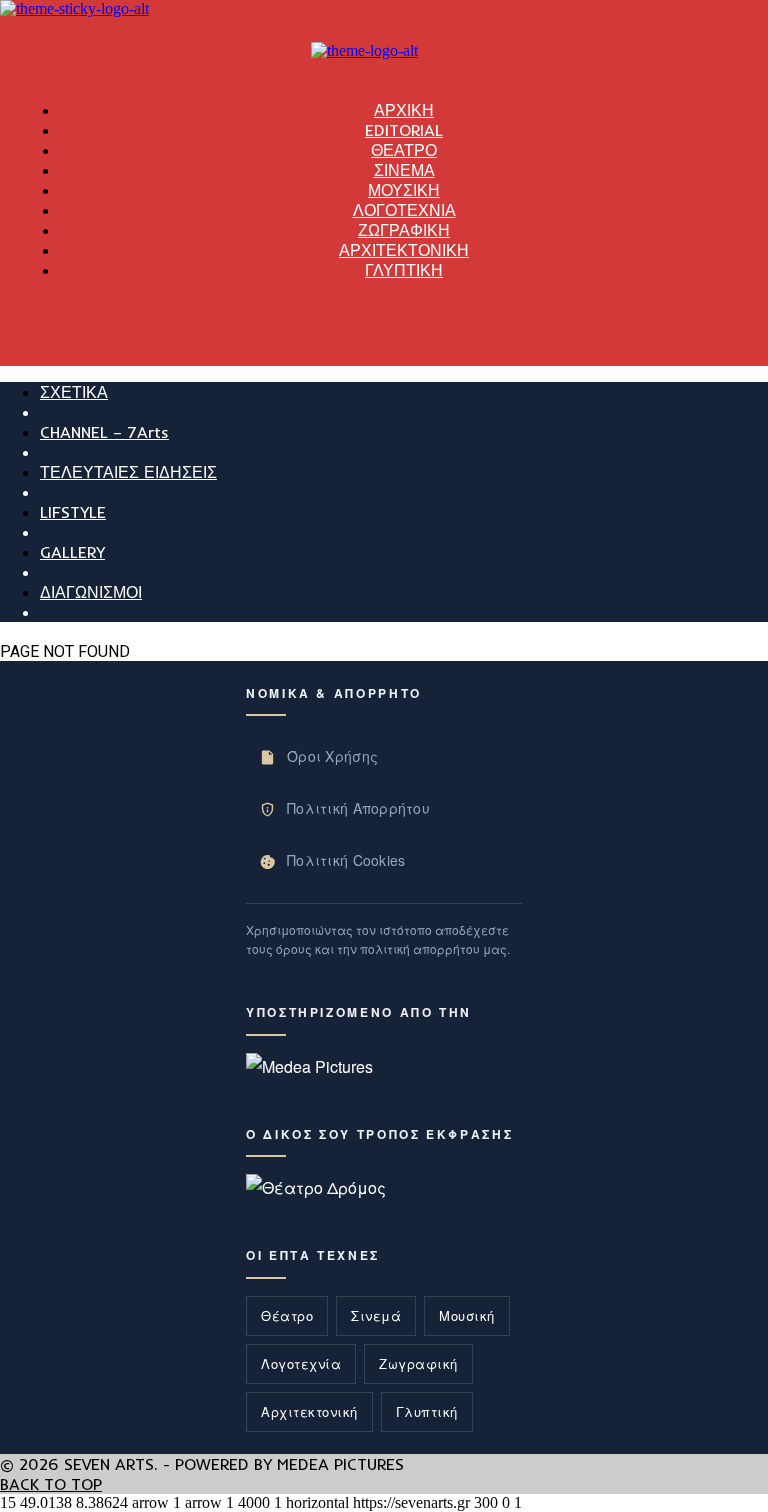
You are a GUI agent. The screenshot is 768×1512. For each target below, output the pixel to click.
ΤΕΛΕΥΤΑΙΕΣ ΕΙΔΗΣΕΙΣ (128, 472)
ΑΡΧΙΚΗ (404, 110)
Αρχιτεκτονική (309, 1411)
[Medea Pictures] (309, 1066)
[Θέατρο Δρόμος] (316, 1187)
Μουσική (467, 1315)
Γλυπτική (427, 1411)
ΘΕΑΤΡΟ (404, 150)
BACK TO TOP (51, 1484)
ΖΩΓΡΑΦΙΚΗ (404, 230)
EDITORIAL (404, 130)
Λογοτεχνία (301, 1363)
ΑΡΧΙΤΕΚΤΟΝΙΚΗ (404, 250)
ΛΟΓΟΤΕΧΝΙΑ (404, 210)
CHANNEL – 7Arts (104, 432)
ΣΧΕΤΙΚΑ (74, 392)
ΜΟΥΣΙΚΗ (404, 190)
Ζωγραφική (418, 1363)
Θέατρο (287, 1315)
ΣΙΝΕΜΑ (404, 170)
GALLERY (72, 552)
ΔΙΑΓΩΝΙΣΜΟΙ (91, 592)
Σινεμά (376, 1315)
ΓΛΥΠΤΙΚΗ (404, 270)
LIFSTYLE (73, 512)
